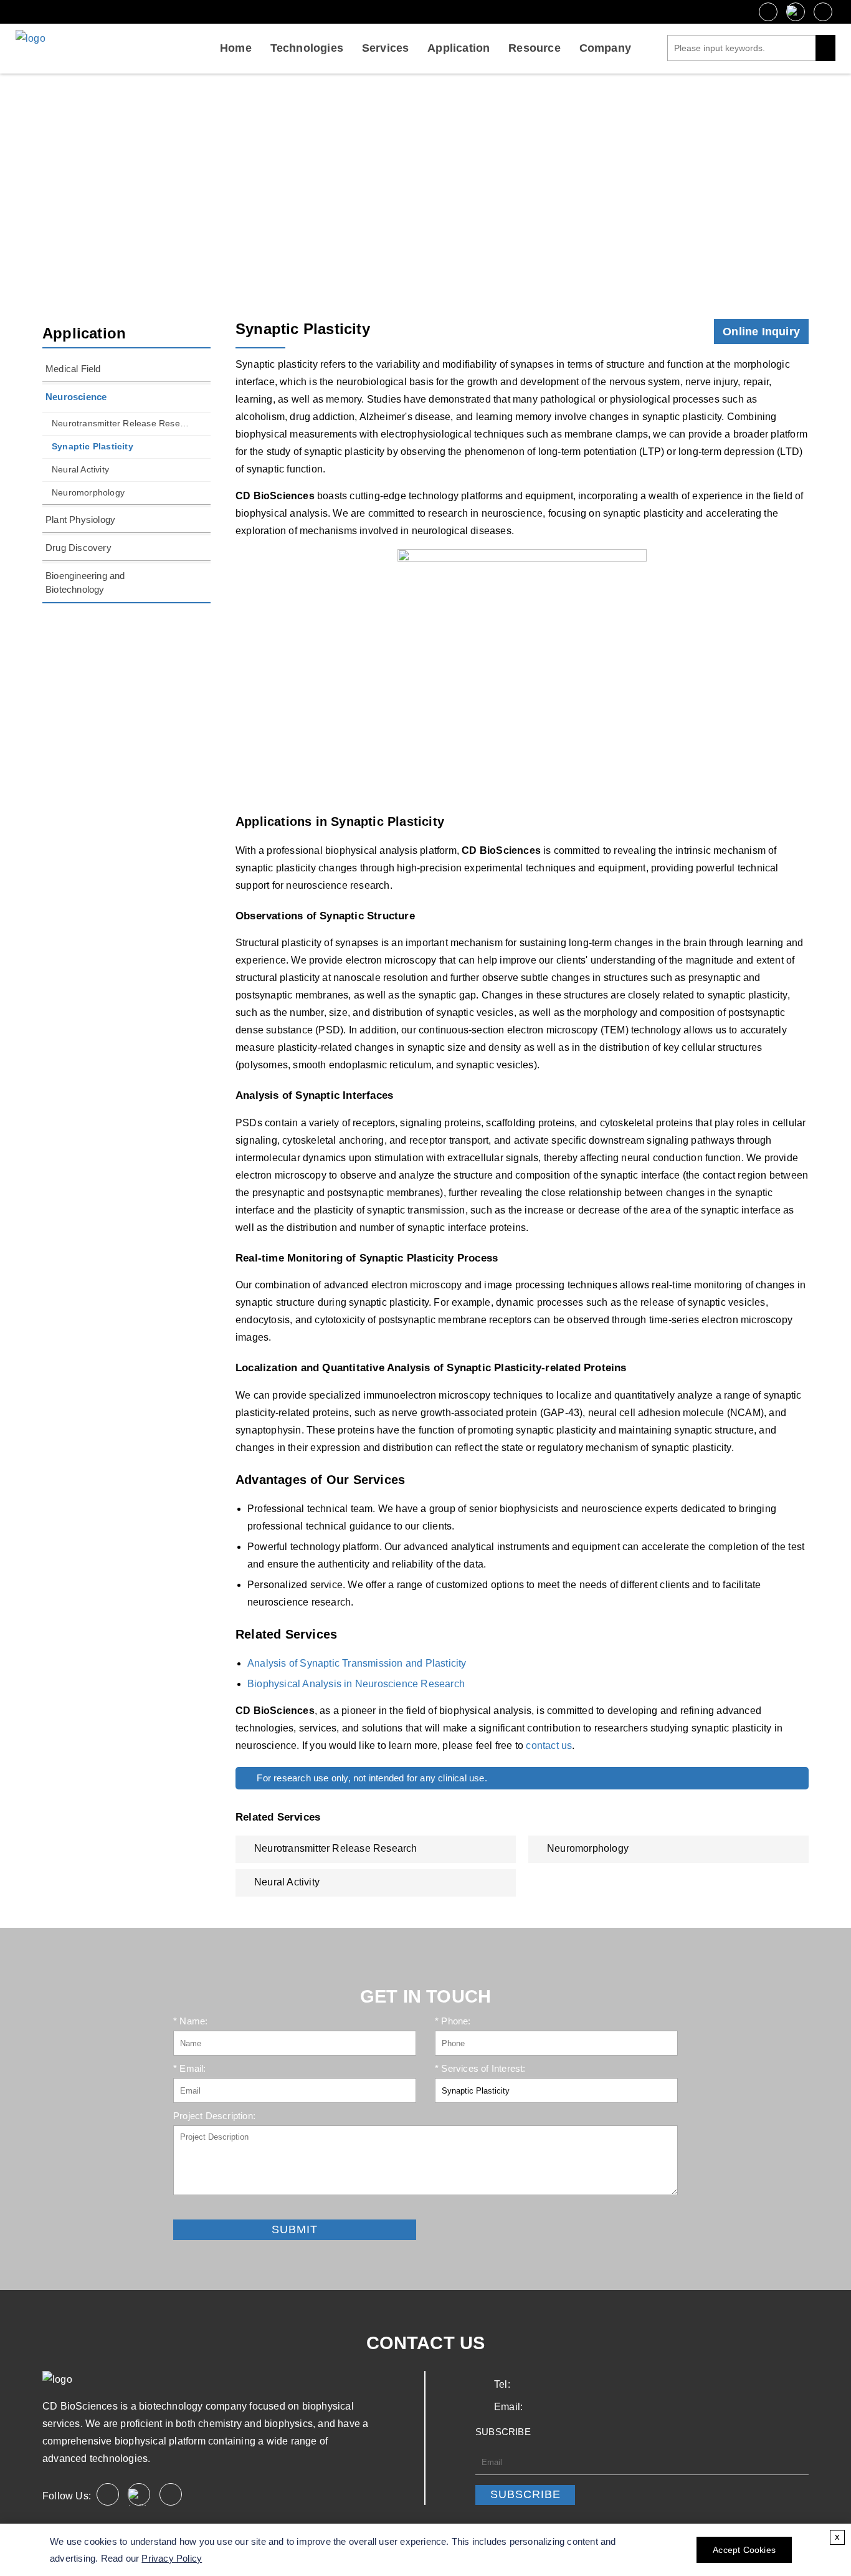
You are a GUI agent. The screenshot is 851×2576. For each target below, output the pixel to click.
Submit (188, 2210)
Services (386, 48)
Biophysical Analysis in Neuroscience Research (356, 1684)
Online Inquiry (761, 332)
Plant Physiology (80, 520)
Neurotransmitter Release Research (121, 423)
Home (236, 48)
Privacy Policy (172, 2558)
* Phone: (453, 2021)
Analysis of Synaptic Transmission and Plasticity (357, 1663)
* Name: (190, 2021)
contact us (549, 1745)
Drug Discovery (78, 548)
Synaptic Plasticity (93, 446)
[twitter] (796, 12)
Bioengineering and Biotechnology (85, 582)
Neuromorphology (88, 492)
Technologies (307, 48)
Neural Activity (80, 469)
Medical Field (73, 369)
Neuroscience (432, 189)
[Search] (825, 48)
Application (459, 48)
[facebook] (768, 12)
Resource (535, 48)
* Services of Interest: (480, 2068)
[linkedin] (823, 12)
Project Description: (214, 2116)
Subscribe (525, 2494)
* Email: (190, 2068)
